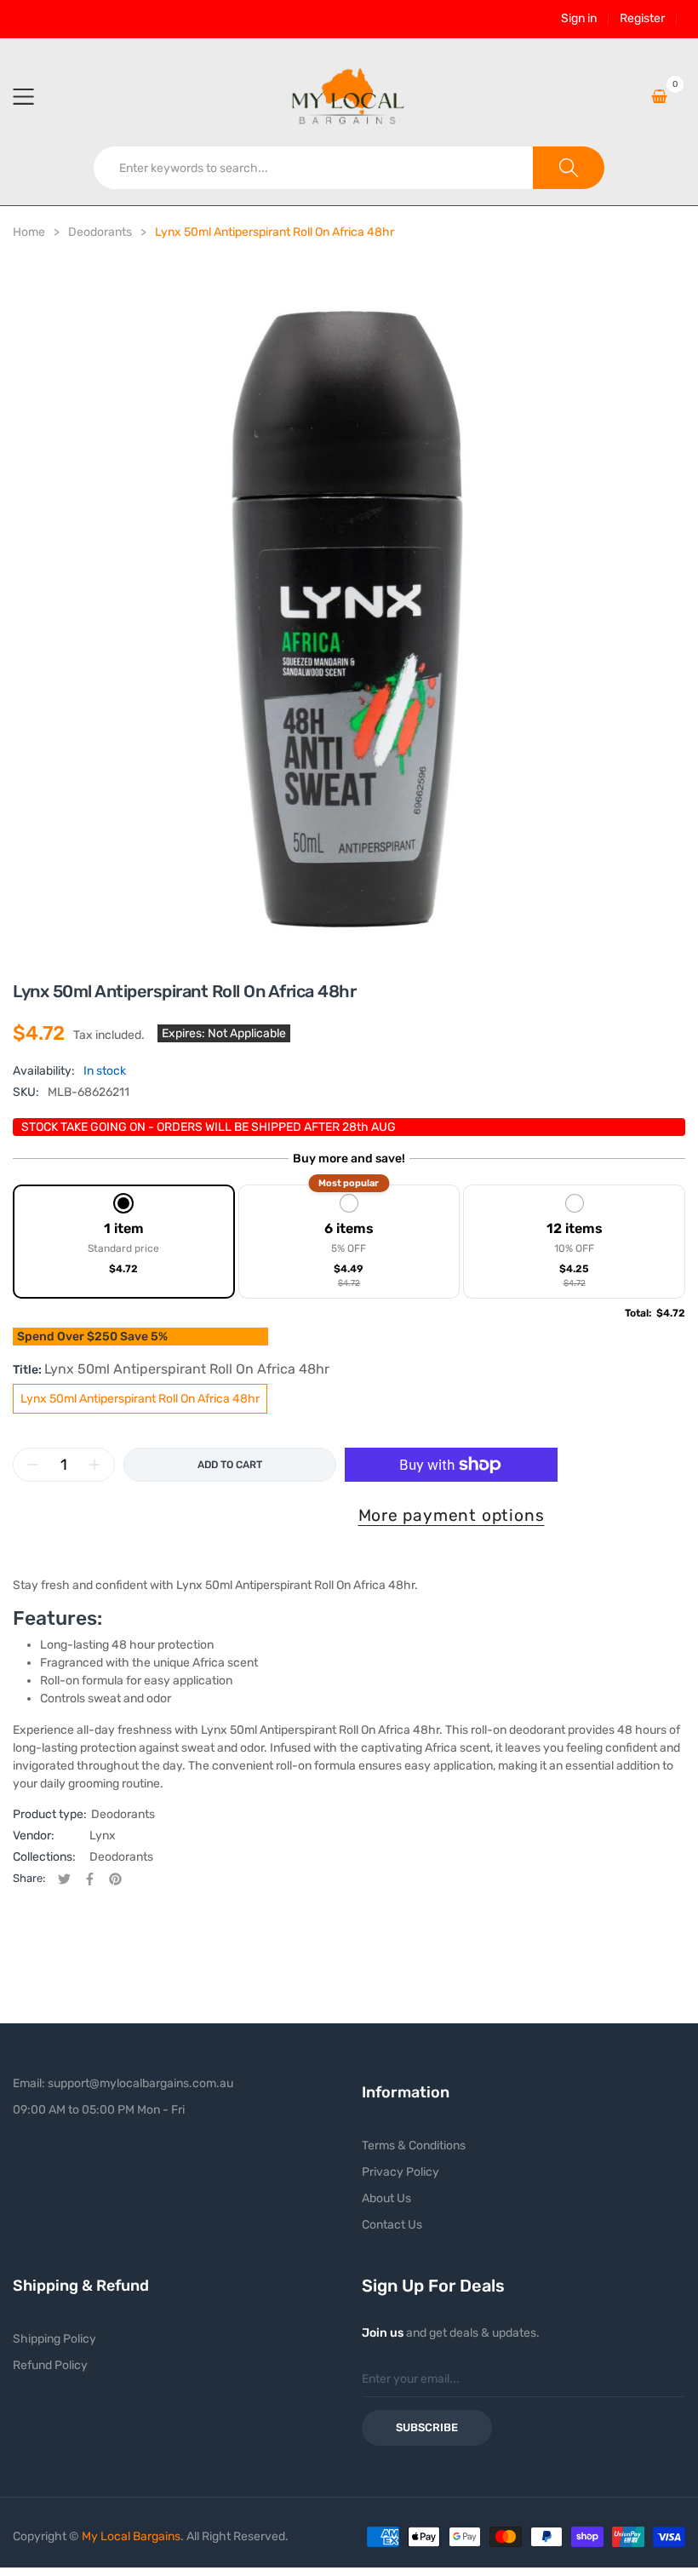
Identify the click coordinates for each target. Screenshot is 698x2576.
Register (642, 19)
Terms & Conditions (414, 2146)
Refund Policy (50, 2365)
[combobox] (314, 168)
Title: (171, 1369)
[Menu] (34, 96)
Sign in (579, 19)
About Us (386, 2198)
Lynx (103, 1836)
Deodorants (123, 1814)
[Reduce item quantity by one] (33, 1465)
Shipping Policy (54, 2339)
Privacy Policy (400, 2172)
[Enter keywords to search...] (569, 168)
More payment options (452, 1515)
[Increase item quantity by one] (94, 1465)
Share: (29, 1878)
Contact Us (392, 2225)
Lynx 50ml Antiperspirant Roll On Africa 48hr (140, 1399)
